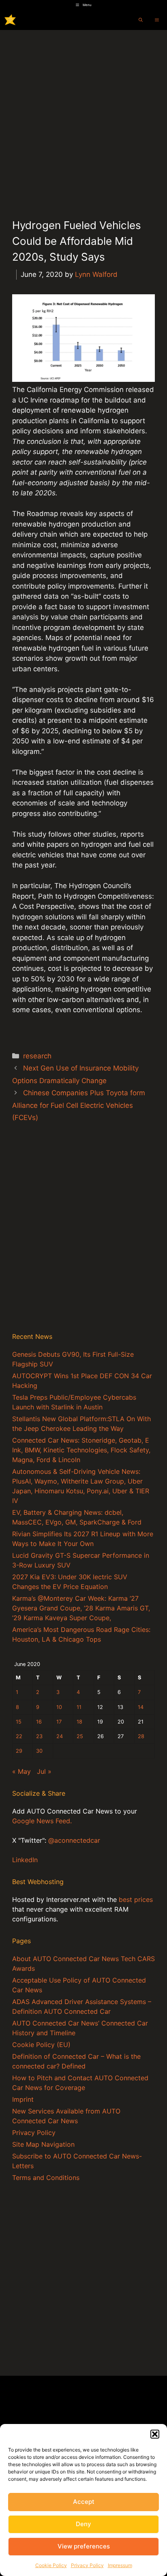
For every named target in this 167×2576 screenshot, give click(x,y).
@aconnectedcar (74, 1840)
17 (59, 1722)
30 (39, 1751)
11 (79, 1707)
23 (39, 1736)
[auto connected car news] (10, 20)
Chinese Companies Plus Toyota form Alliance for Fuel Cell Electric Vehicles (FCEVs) (79, 1105)
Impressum (120, 2565)
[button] (155, 2434)
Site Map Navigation (43, 2144)
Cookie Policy (51, 2565)
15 (19, 1722)
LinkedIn (25, 1860)
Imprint (23, 2099)
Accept (84, 2502)
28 (141, 1736)
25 (80, 1736)
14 (141, 1707)
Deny (83, 2524)
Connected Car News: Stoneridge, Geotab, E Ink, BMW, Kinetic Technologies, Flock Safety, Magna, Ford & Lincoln (81, 1450)
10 (59, 1707)
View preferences (84, 2546)
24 (60, 1736)
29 (19, 1751)
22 (19, 1736)
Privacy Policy (87, 2565)
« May (21, 1771)
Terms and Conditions (46, 2178)
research (37, 1056)
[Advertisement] (83, 118)
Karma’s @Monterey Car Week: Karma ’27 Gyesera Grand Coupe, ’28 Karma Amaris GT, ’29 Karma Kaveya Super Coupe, (81, 1608)
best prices (136, 1899)
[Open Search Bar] (141, 20)
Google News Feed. (42, 1821)
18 (79, 1722)
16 (39, 1722)
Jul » (44, 1771)
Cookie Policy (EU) (41, 2045)
